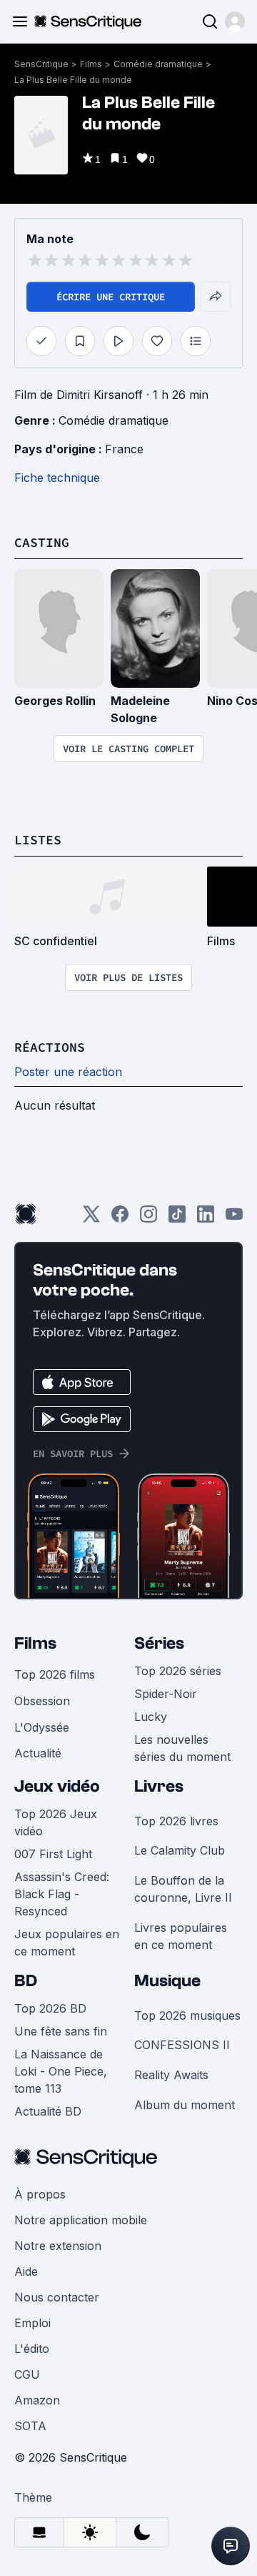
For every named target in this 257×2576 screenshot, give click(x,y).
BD (26, 1981)
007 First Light (53, 1854)
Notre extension (58, 2246)
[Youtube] (234, 1219)
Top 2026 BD (50, 2008)
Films (91, 64)
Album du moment (185, 2105)
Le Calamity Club (180, 1850)
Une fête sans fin (61, 2031)
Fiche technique (57, 478)
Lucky (151, 1717)
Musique (167, 1981)
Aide (26, 2271)
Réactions (50, 1047)
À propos (40, 2194)
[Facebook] (120, 1219)
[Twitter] (91, 1219)
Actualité (38, 1753)
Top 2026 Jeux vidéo (56, 1822)
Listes (38, 840)
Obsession (42, 1701)
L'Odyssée (42, 1727)
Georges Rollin (55, 701)
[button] (235, 21)
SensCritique (41, 64)
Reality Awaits (171, 2075)
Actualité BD (48, 2111)
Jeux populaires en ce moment (67, 1943)
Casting (42, 542)
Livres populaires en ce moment (181, 1936)
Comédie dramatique (158, 64)
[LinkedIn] (206, 1219)
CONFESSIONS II (182, 2045)
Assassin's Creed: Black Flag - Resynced (62, 1894)
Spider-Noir (166, 1694)
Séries (159, 1643)
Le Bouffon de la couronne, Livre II (183, 1889)
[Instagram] (148, 1219)
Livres (159, 1786)
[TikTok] (177, 1219)
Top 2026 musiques (187, 2015)
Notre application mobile (81, 2220)
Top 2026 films (55, 1674)
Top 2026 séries (178, 1671)
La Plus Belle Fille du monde (73, 80)
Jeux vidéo (57, 1786)
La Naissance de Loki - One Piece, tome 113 (61, 2071)
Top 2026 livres (176, 1821)
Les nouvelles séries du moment (182, 1748)
